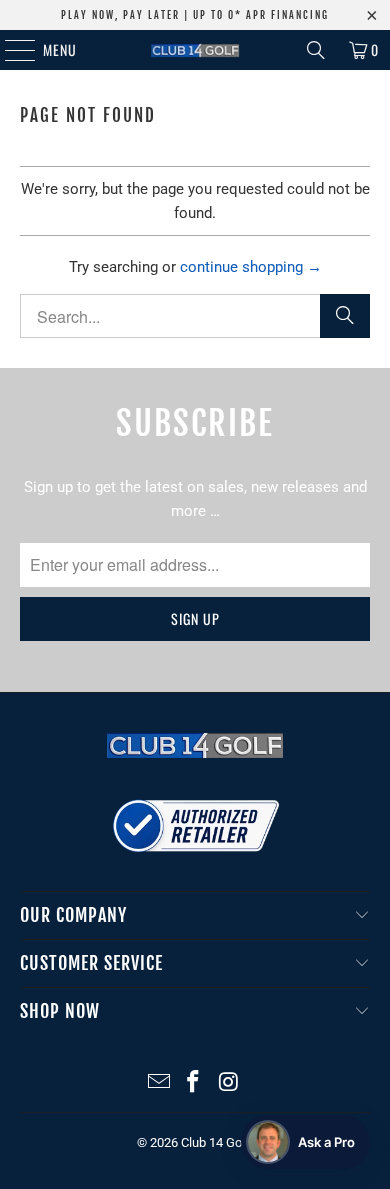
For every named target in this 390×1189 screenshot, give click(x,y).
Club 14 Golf (215, 1142)
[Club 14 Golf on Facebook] (194, 1083)
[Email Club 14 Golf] (159, 1083)
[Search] (316, 50)
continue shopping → (251, 267)
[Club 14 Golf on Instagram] (229, 1083)
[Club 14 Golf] (195, 50)
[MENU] (9, 50)
